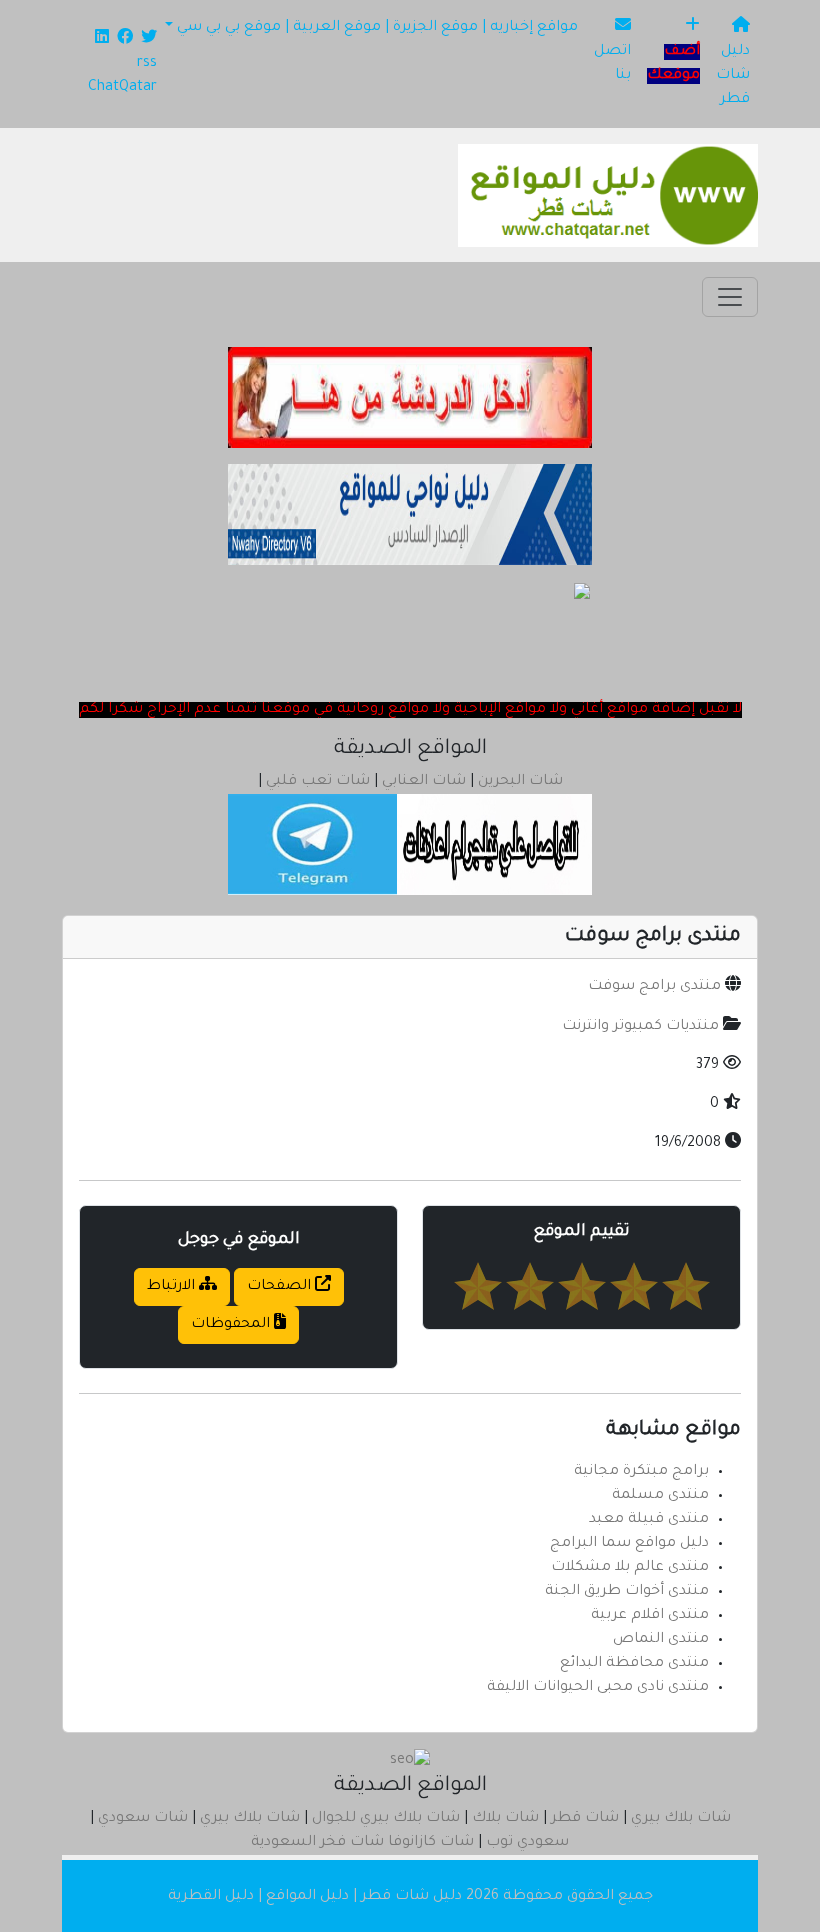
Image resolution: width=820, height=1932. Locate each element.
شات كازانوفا (431, 1843)
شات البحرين (520, 782)
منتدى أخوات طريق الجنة (627, 1592)
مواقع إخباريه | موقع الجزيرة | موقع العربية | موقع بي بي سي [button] (377, 28)
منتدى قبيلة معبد (649, 1520)
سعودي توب (527, 1843)
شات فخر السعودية (317, 1843)
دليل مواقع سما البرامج (629, 1544)
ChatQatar (122, 88)
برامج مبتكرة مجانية (641, 1472)
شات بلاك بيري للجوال (386, 1819)
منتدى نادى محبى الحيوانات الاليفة (598, 1688)
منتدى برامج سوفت (654, 987)
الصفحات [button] (281, 1287)
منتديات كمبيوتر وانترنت (640, 1027)
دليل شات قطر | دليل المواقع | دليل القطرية (315, 1897)
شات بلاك (505, 1819)
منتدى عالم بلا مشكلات (630, 1568)
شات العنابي (424, 782)
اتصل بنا (612, 64)
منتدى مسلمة (660, 1496)
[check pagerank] (410, 1763)
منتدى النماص (661, 1640)
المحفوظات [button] (232, 1325)
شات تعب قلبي (318, 782)
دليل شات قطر (733, 76)
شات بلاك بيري (681, 1819)
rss (147, 64)
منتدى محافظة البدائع (634, 1664)
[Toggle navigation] (730, 297)
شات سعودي (143, 1819)
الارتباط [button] (173, 1287)
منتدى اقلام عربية (650, 1616)
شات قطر (585, 1819)
